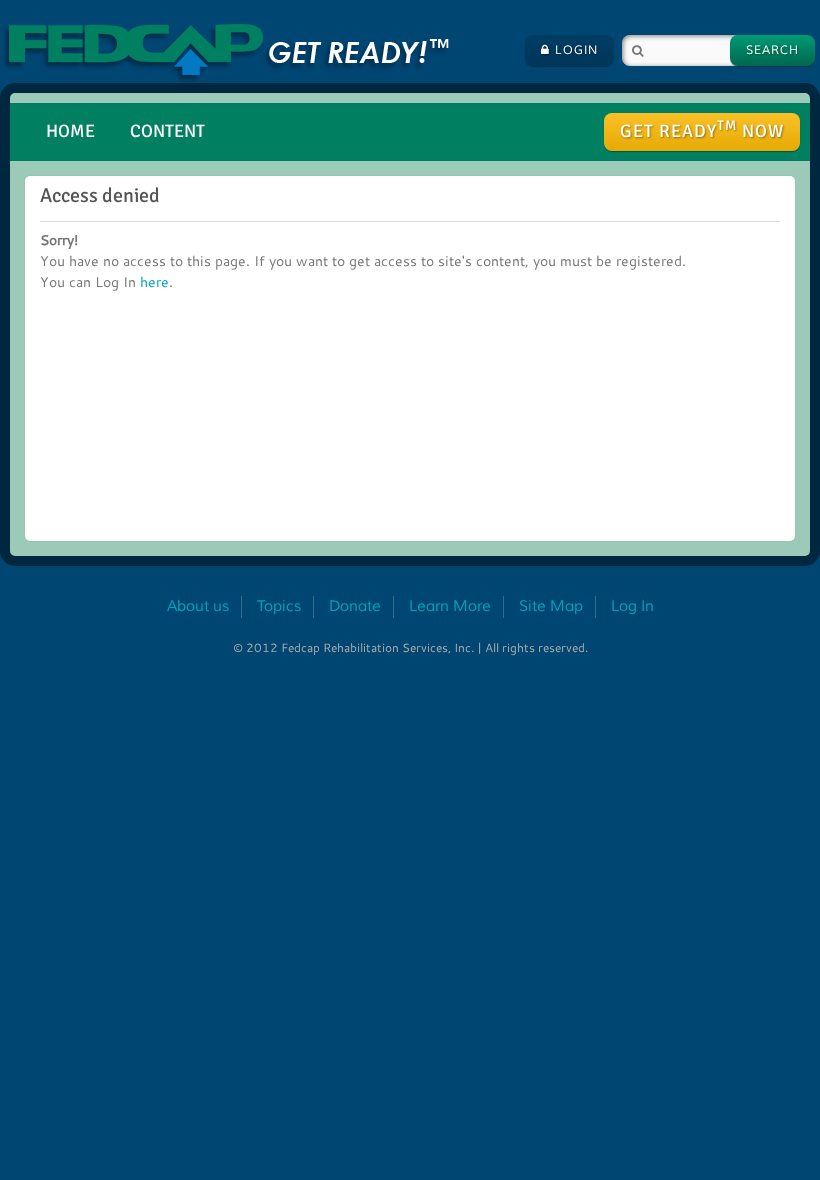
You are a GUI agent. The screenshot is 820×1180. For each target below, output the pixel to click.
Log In (632, 606)
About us (198, 606)
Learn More (450, 606)
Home (70, 131)
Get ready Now (702, 129)
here (154, 281)
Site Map (551, 606)
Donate (355, 606)
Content (167, 131)
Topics (279, 606)
